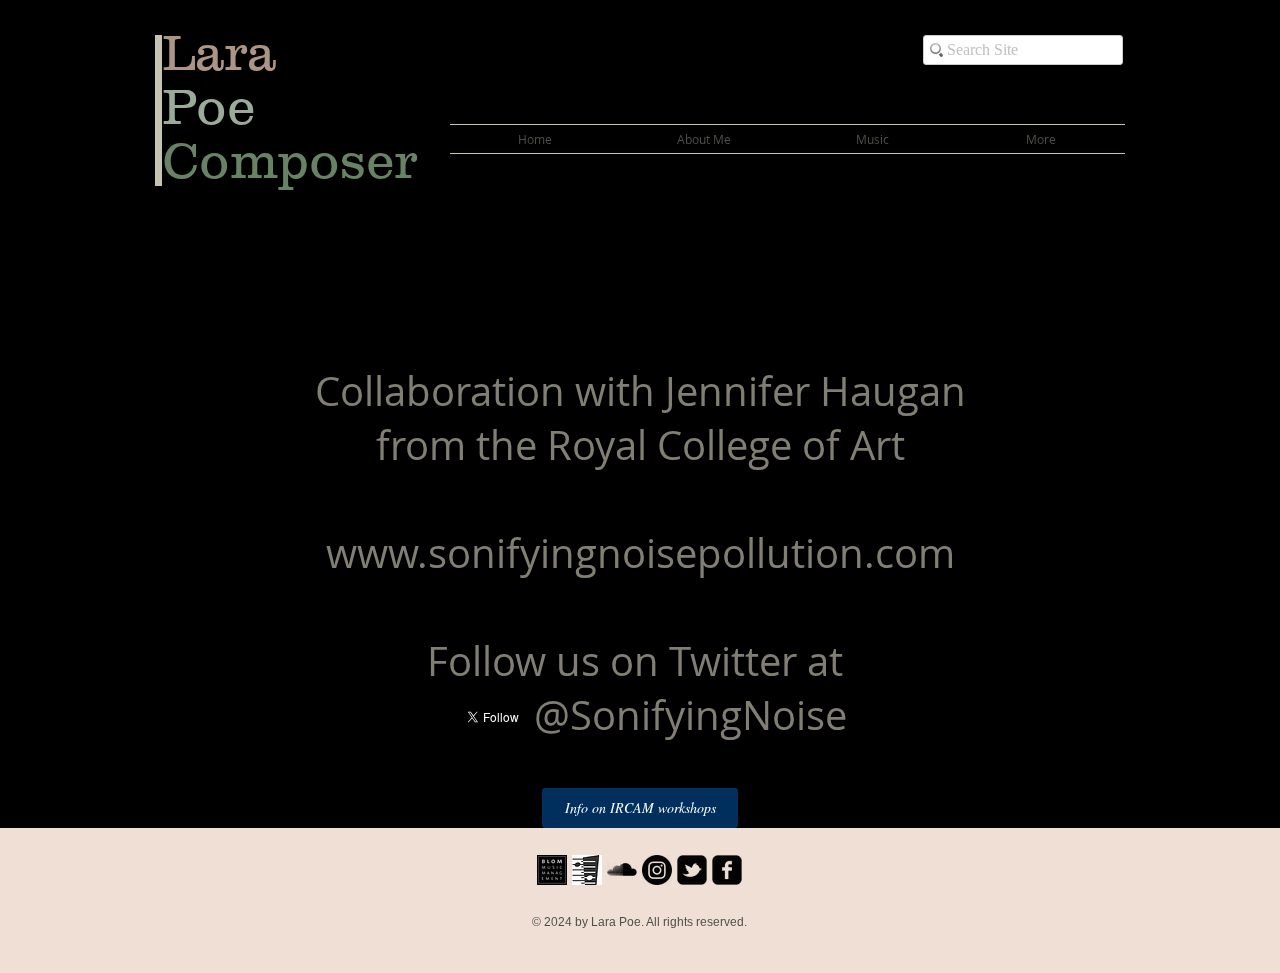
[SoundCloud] (622, 870)
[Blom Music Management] (552, 870)
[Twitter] (692, 870)
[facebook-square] (727, 870)
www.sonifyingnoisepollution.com (640, 553)
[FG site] (587, 870)
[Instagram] (657, 870)
